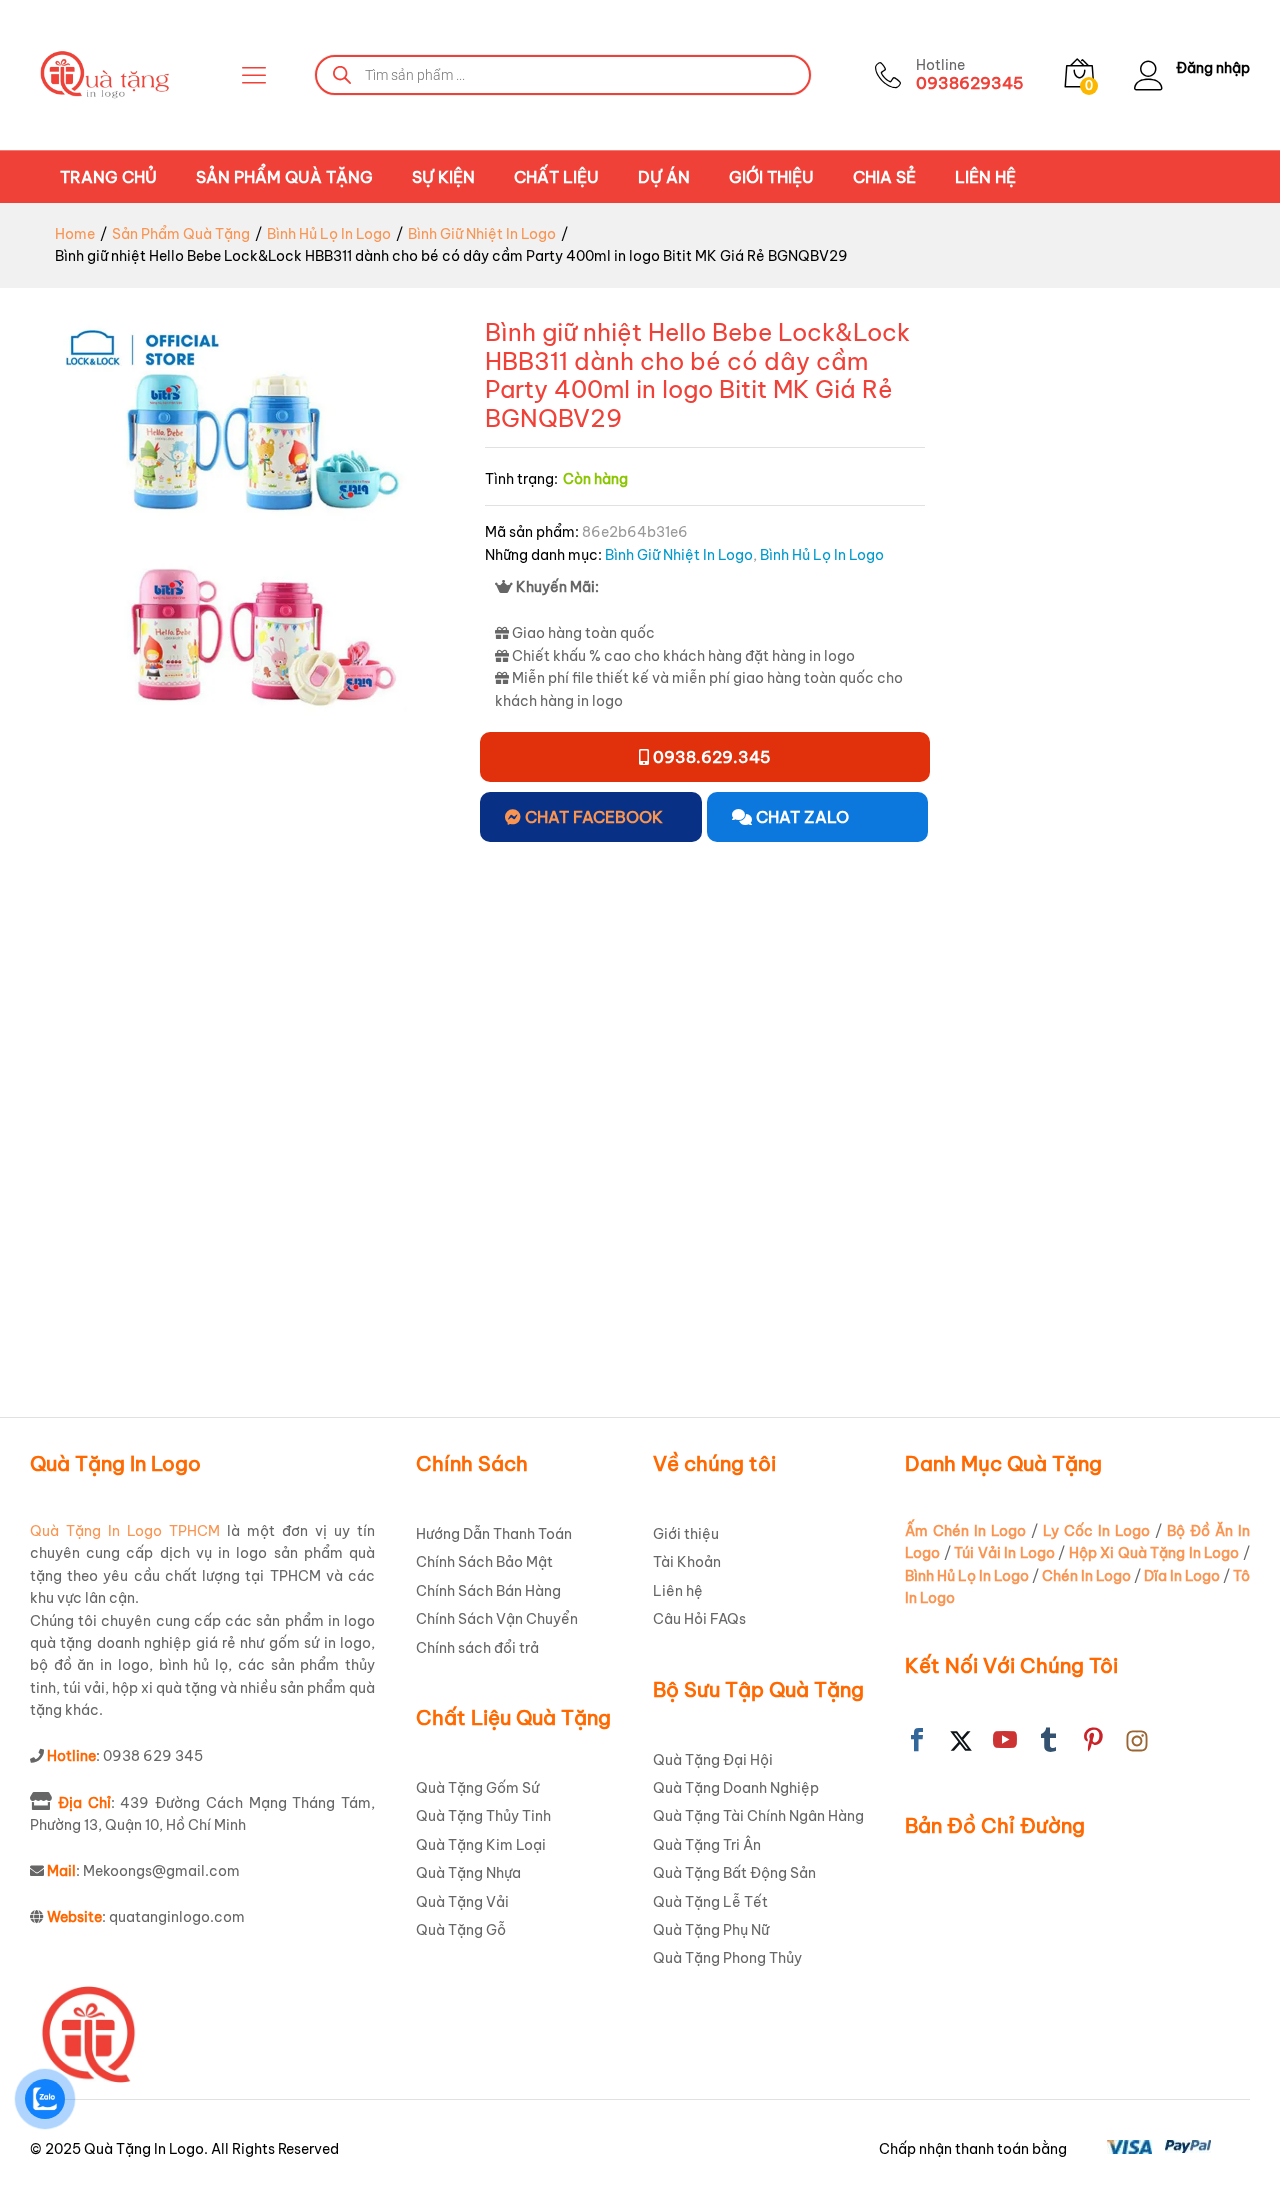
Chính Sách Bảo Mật (484, 1562)
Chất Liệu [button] (556, 177)
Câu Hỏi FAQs (699, 1619)
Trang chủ (108, 177)
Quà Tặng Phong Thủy (727, 1958)
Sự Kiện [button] (443, 177)
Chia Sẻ (884, 177)
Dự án (664, 177)
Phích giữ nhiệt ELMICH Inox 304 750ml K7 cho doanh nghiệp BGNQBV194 (527, 1272)
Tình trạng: (521, 479)
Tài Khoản (687, 1562)
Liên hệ (985, 177)
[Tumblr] (1049, 1741)
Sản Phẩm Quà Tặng (284, 177)
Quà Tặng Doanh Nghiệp (736, 1788)
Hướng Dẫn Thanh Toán (494, 1534)
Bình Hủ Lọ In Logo (822, 555)
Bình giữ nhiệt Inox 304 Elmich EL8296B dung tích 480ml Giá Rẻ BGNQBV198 (1165, 1272)
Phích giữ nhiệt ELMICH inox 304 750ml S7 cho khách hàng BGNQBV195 (744, 1262)
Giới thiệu (771, 177)
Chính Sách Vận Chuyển (497, 1619)
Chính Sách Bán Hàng (488, 1591)
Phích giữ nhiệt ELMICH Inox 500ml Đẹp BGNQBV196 (953, 1262)
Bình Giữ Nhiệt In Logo (679, 555)
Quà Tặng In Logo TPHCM (125, 1531)
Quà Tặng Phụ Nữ (711, 1930)
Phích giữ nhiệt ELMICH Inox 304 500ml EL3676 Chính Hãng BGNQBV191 (103, 1262)
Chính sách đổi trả (477, 1648)
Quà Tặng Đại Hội (713, 1760)
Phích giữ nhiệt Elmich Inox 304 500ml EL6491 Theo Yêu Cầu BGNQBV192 (315, 1272)
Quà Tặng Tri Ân (707, 1845)
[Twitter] (961, 1741)
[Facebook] (917, 1741)
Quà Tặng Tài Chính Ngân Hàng (758, 1816)
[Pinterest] (1093, 1741)
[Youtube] (1005, 1741)
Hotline (940, 65)
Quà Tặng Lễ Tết (710, 1902)
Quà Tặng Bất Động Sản (734, 1873)
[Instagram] (1137, 1741)
